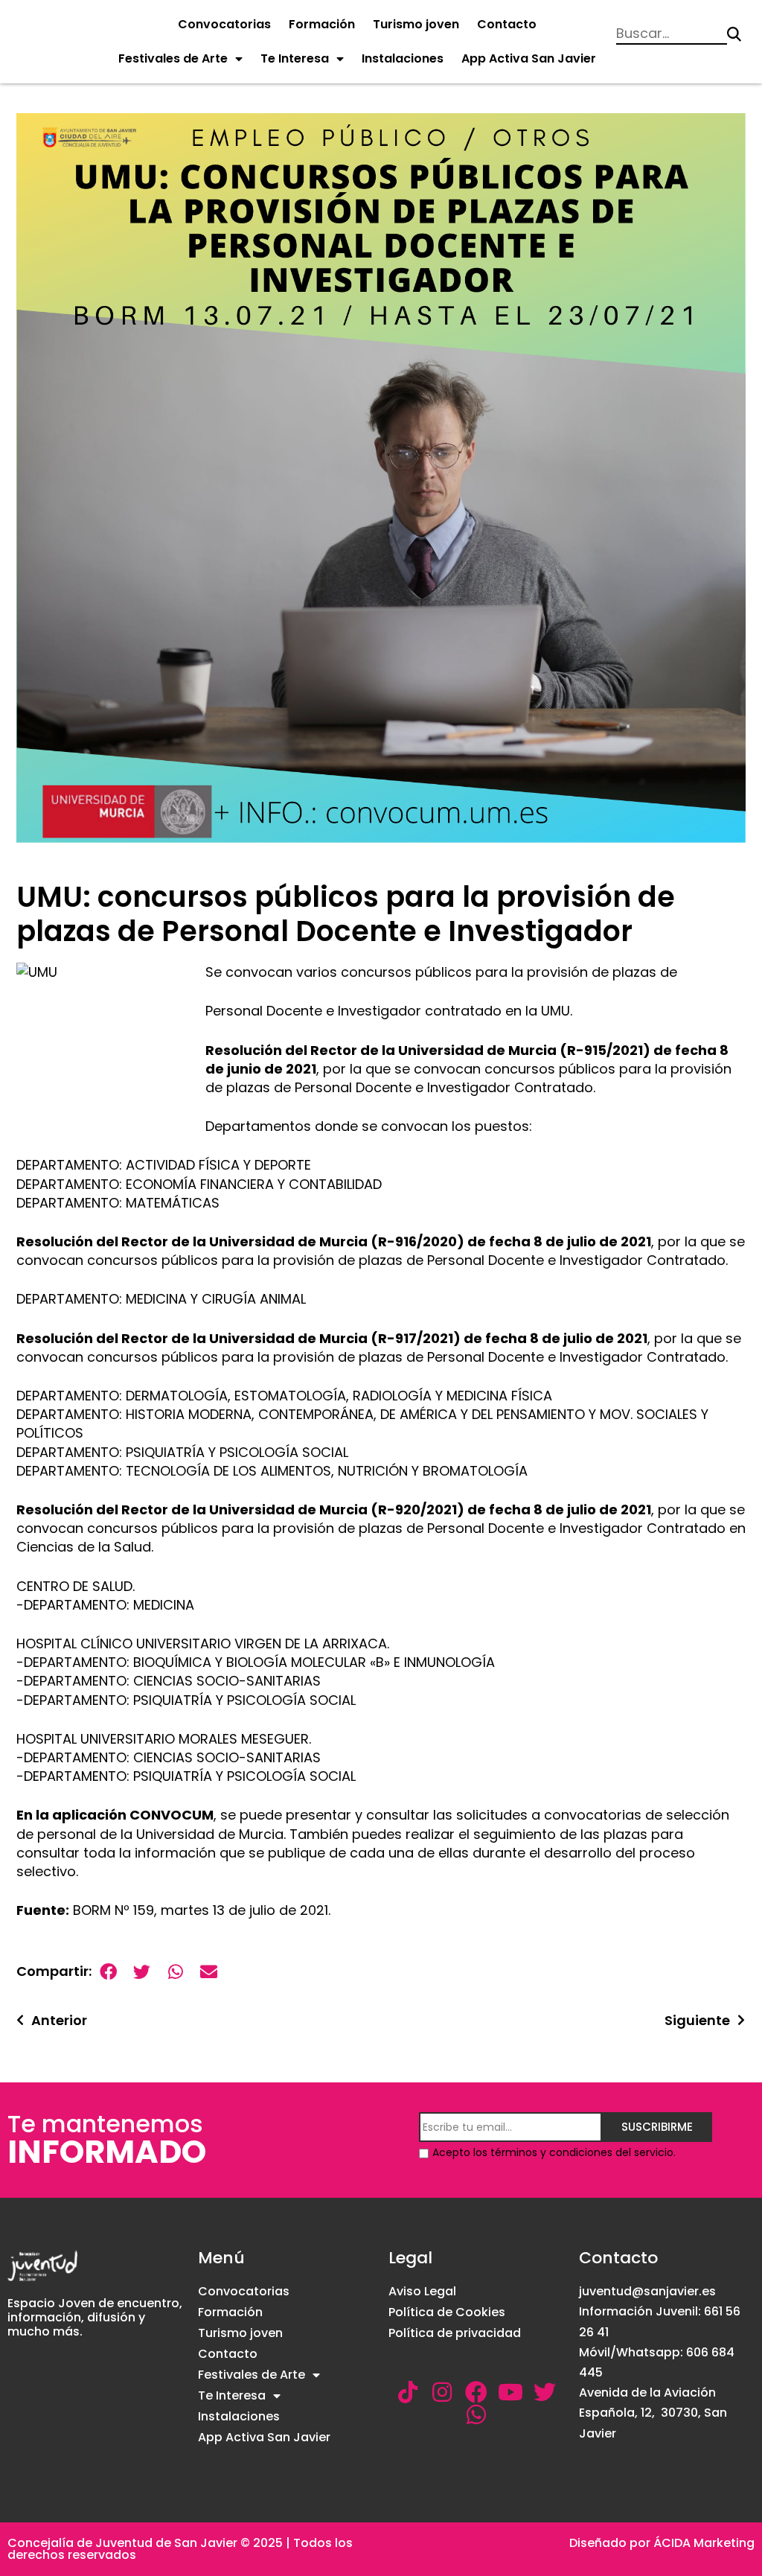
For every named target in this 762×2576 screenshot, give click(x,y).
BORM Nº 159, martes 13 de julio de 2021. (202, 1910)
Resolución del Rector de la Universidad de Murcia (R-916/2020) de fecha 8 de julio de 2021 (334, 1241)
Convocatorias (224, 24)
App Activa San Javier (529, 58)
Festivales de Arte (173, 58)
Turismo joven (416, 24)
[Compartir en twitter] (142, 1972)
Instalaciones (403, 58)
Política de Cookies (447, 2312)
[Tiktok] (408, 2392)
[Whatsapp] (476, 2414)
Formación (322, 24)
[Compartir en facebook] (108, 1972)
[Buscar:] (672, 35)
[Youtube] (510, 2392)
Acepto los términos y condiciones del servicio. (554, 2152)
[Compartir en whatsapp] (175, 1972)
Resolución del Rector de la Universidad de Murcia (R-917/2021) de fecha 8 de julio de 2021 (332, 1338)
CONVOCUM (172, 1815)
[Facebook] (476, 2392)
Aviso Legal (422, 2291)
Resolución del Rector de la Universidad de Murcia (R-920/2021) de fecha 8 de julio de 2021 (334, 1509)
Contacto (507, 24)
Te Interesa (295, 58)
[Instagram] (442, 2392)
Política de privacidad (455, 2333)
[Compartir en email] (209, 1972)
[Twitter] (545, 2392)
